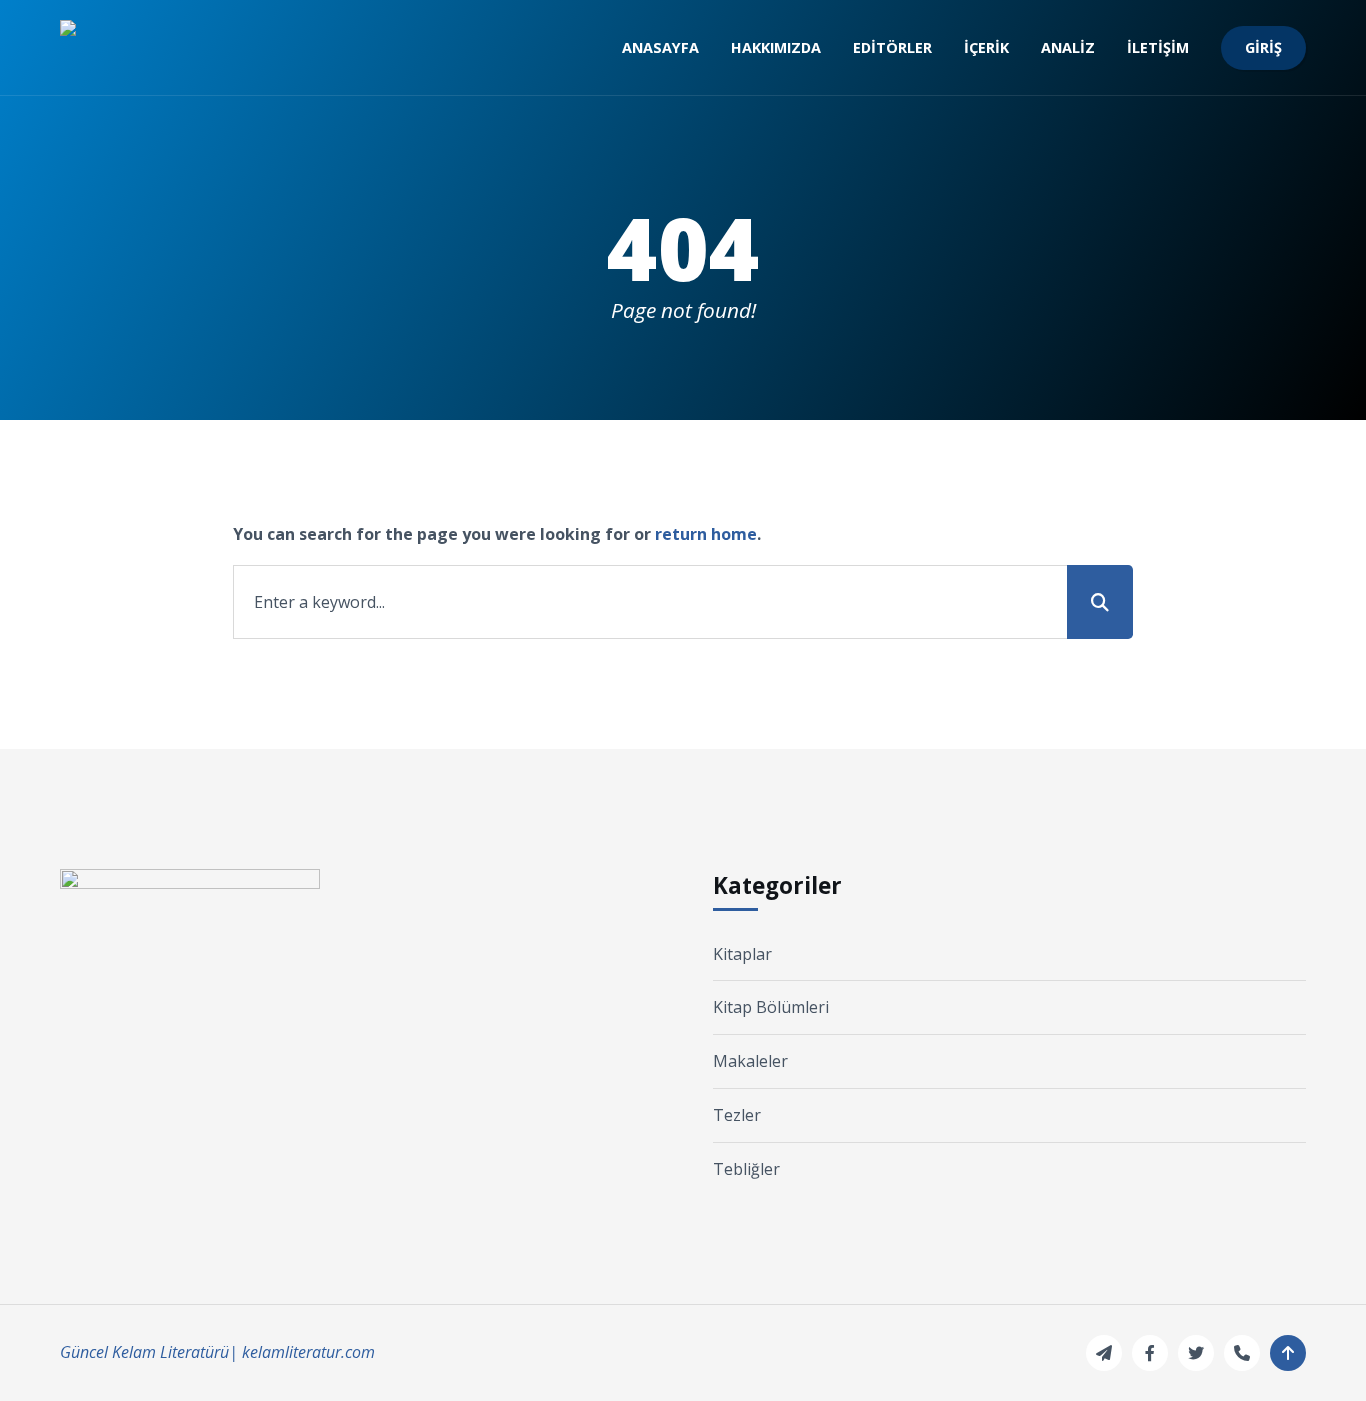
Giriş (1263, 47)
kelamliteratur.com (308, 1352)
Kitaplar (742, 954)
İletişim (1158, 47)
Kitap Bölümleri (771, 1007)
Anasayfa (660, 47)
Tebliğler (746, 1169)
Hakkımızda (776, 47)
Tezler (737, 1115)
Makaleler (750, 1061)
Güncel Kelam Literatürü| (149, 1352)
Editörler (892, 47)
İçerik (986, 47)
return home (706, 534)
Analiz (1068, 47)
